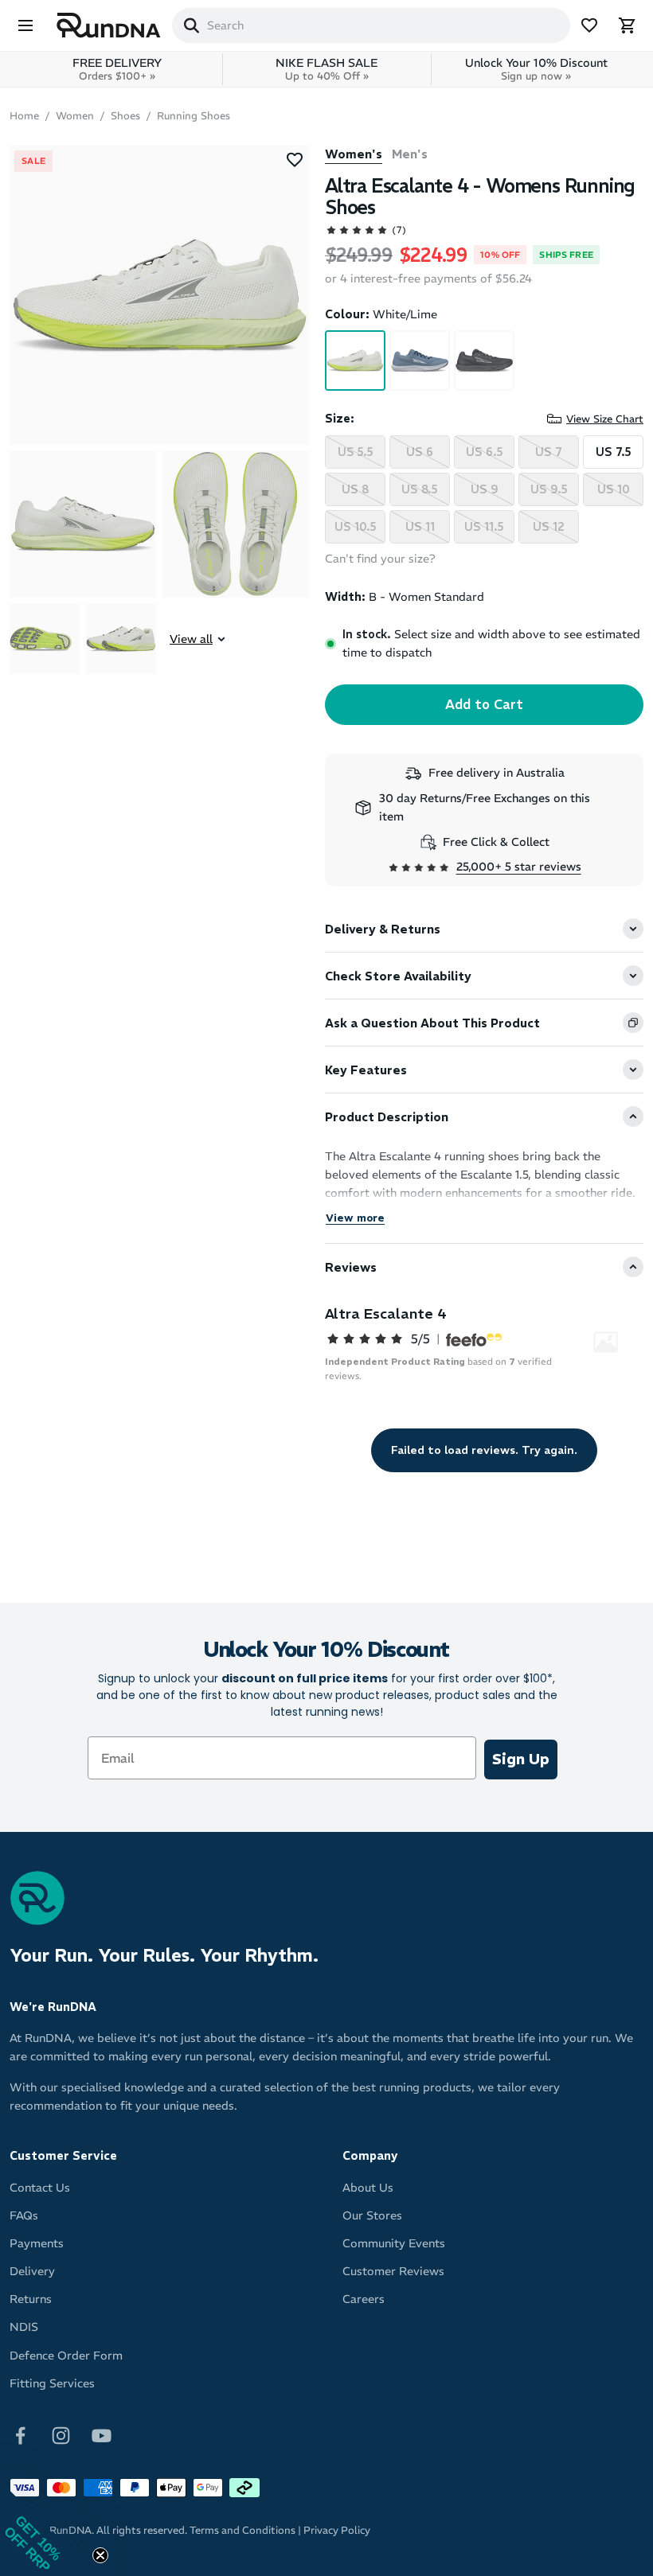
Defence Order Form (66, 2356)
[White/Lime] (355, 360)
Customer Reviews (393, 2271)
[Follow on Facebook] (20, 2434)
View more (355, 1218)
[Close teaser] (100, 2555)
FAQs (24, 2216)
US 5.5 (356, 452)
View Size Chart (605, 419)
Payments (37, 2243)
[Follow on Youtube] (102, 2434)
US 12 (549, 527)
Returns (31, 2299)
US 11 (420, 527)
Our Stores (372, 2216)
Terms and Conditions (242, 2530)
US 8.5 (420, 489)
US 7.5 (614, 452)
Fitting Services (52, 2383)
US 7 (549, 452)
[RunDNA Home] (109, 26)
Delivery (32, 2271)
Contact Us (40, 2188)
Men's (410, 154)
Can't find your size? (380, 559)
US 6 (420, 452)
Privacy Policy (337, 2530)
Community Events (394, 2243)
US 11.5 (484, 527)
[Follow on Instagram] (61, 2434)
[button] (48, 2528)
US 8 (355, 489)
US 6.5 (485, 452)
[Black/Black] (484, 360)
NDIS (24, 2327)
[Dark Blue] (420, 360)
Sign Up (521, 1759)
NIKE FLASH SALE (326, 69)
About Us (368, 2188)
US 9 (485, 489)
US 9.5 (549, 489)
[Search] (191, 25)
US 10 (614, 489)
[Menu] (25, 25)
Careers (364, 2299)
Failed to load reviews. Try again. (484, 1450)
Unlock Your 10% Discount (536, 69)
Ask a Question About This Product (432, 1023)
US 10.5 (356, 527)
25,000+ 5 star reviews (519, 867)
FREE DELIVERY (117, 69)
